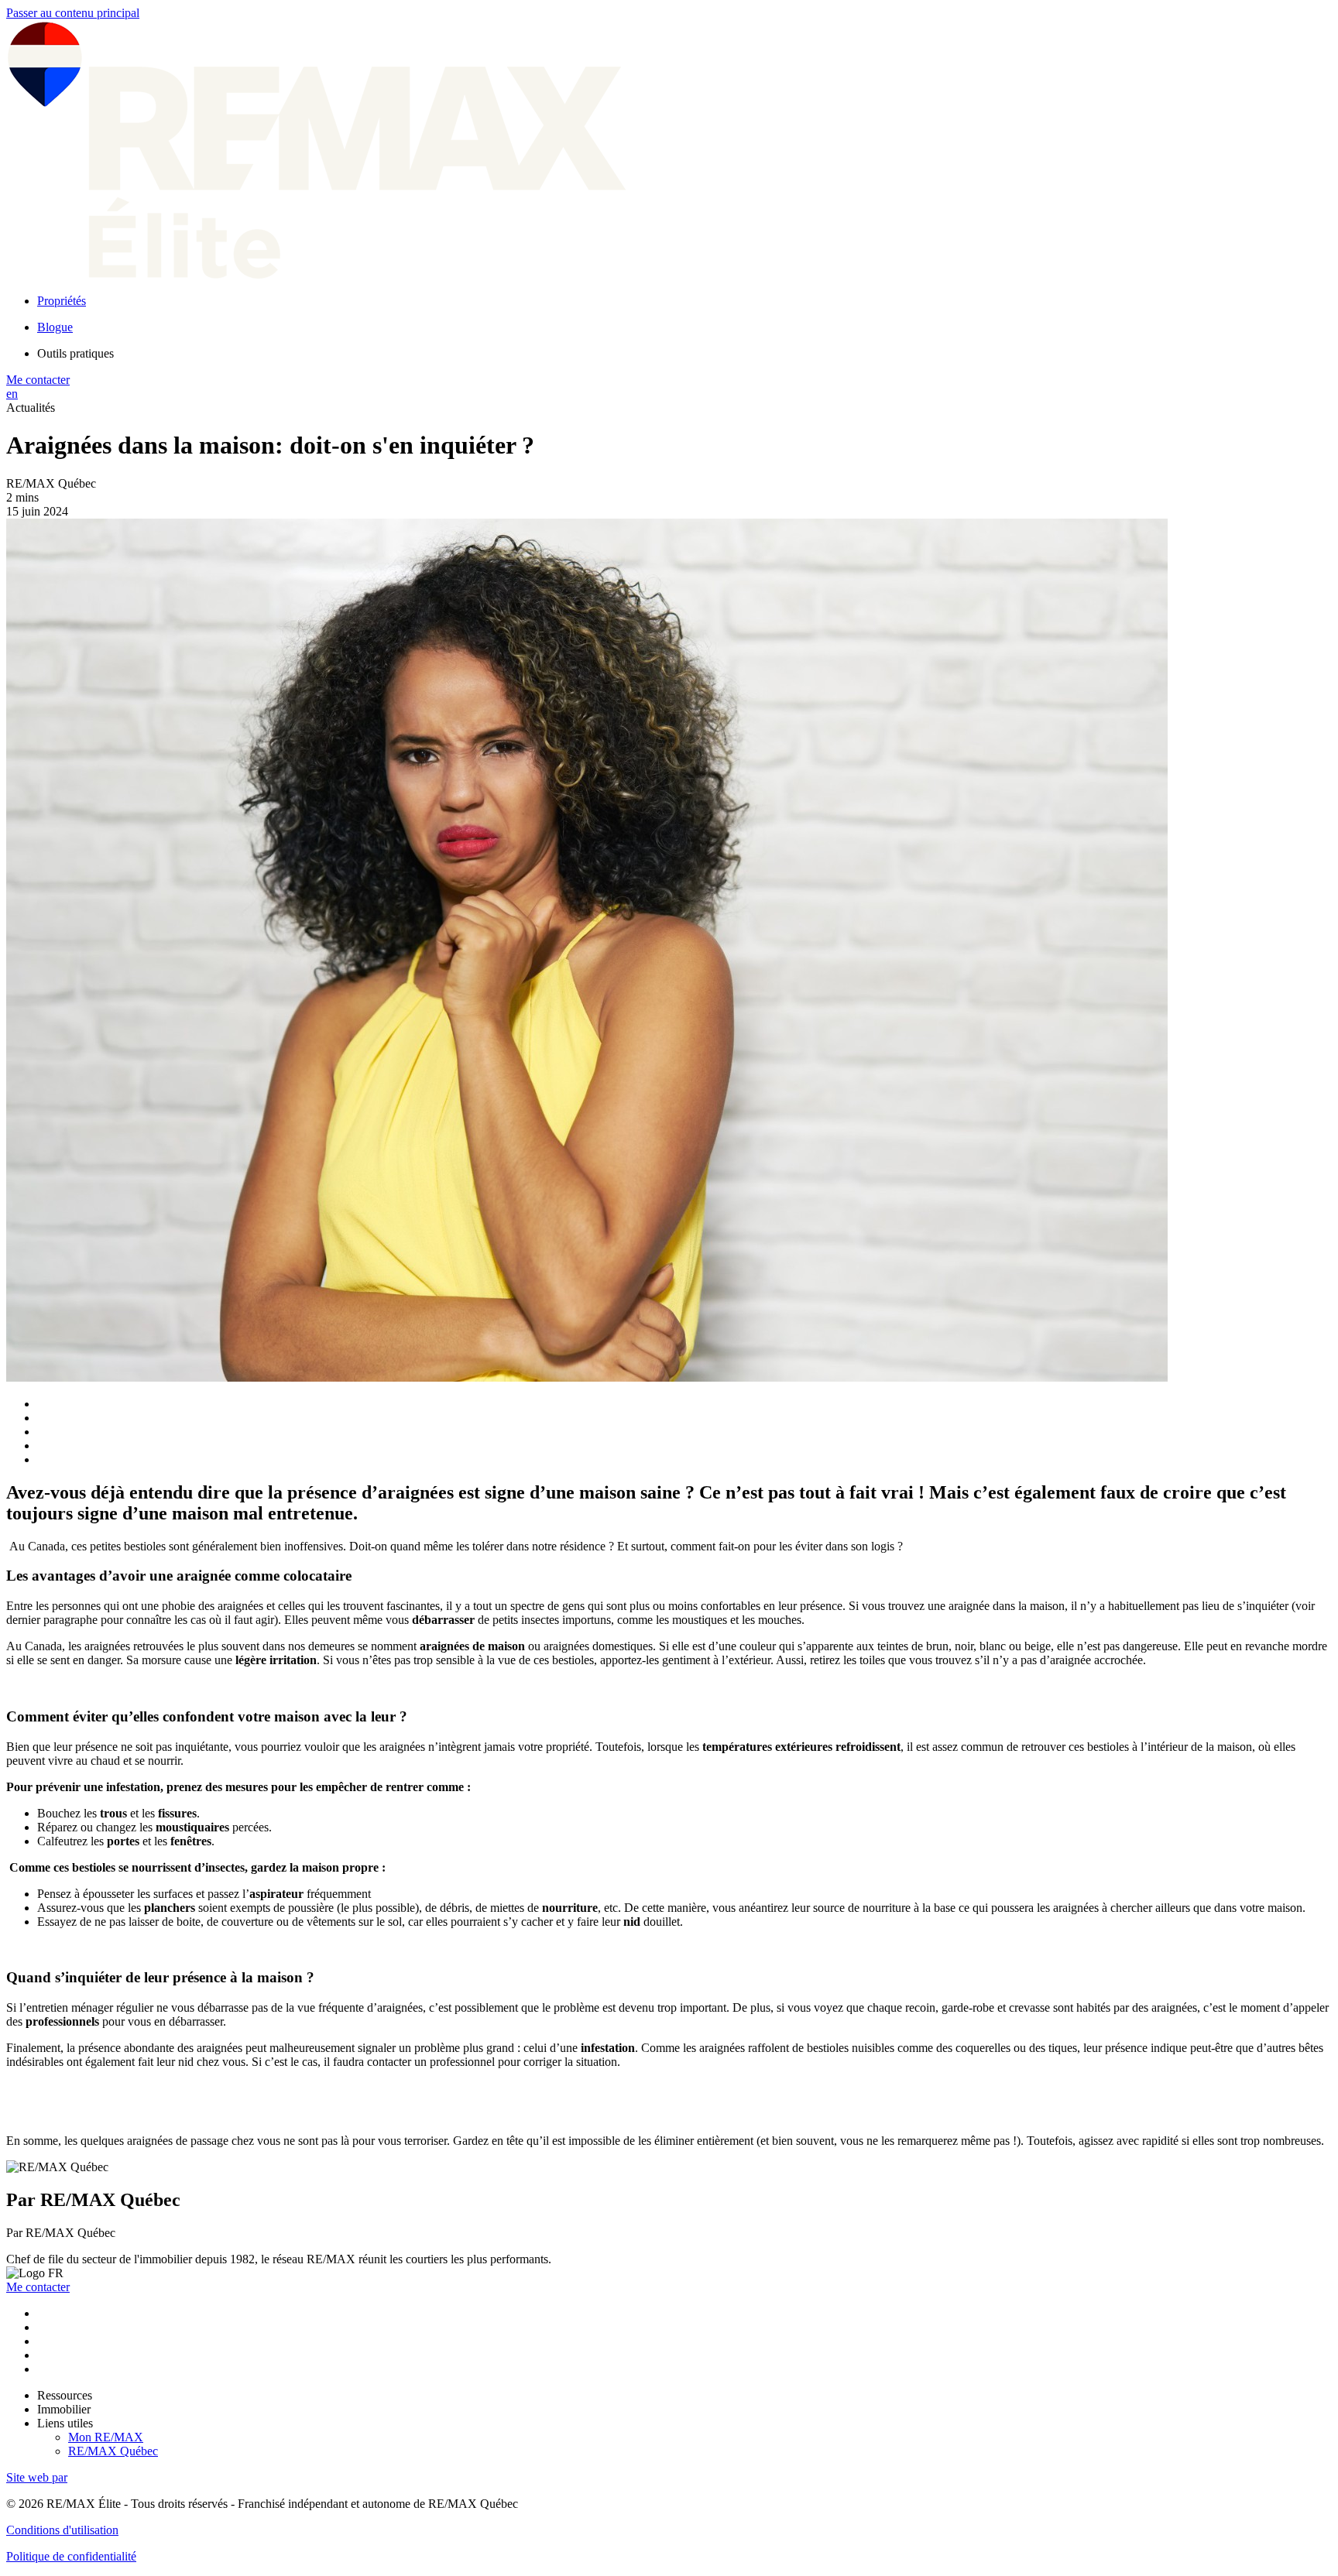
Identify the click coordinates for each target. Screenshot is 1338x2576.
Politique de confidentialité (71, 2556)
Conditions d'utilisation (62, 2530)
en (12, 394)
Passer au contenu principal (73, 13)
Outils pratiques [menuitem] (75, 353)
